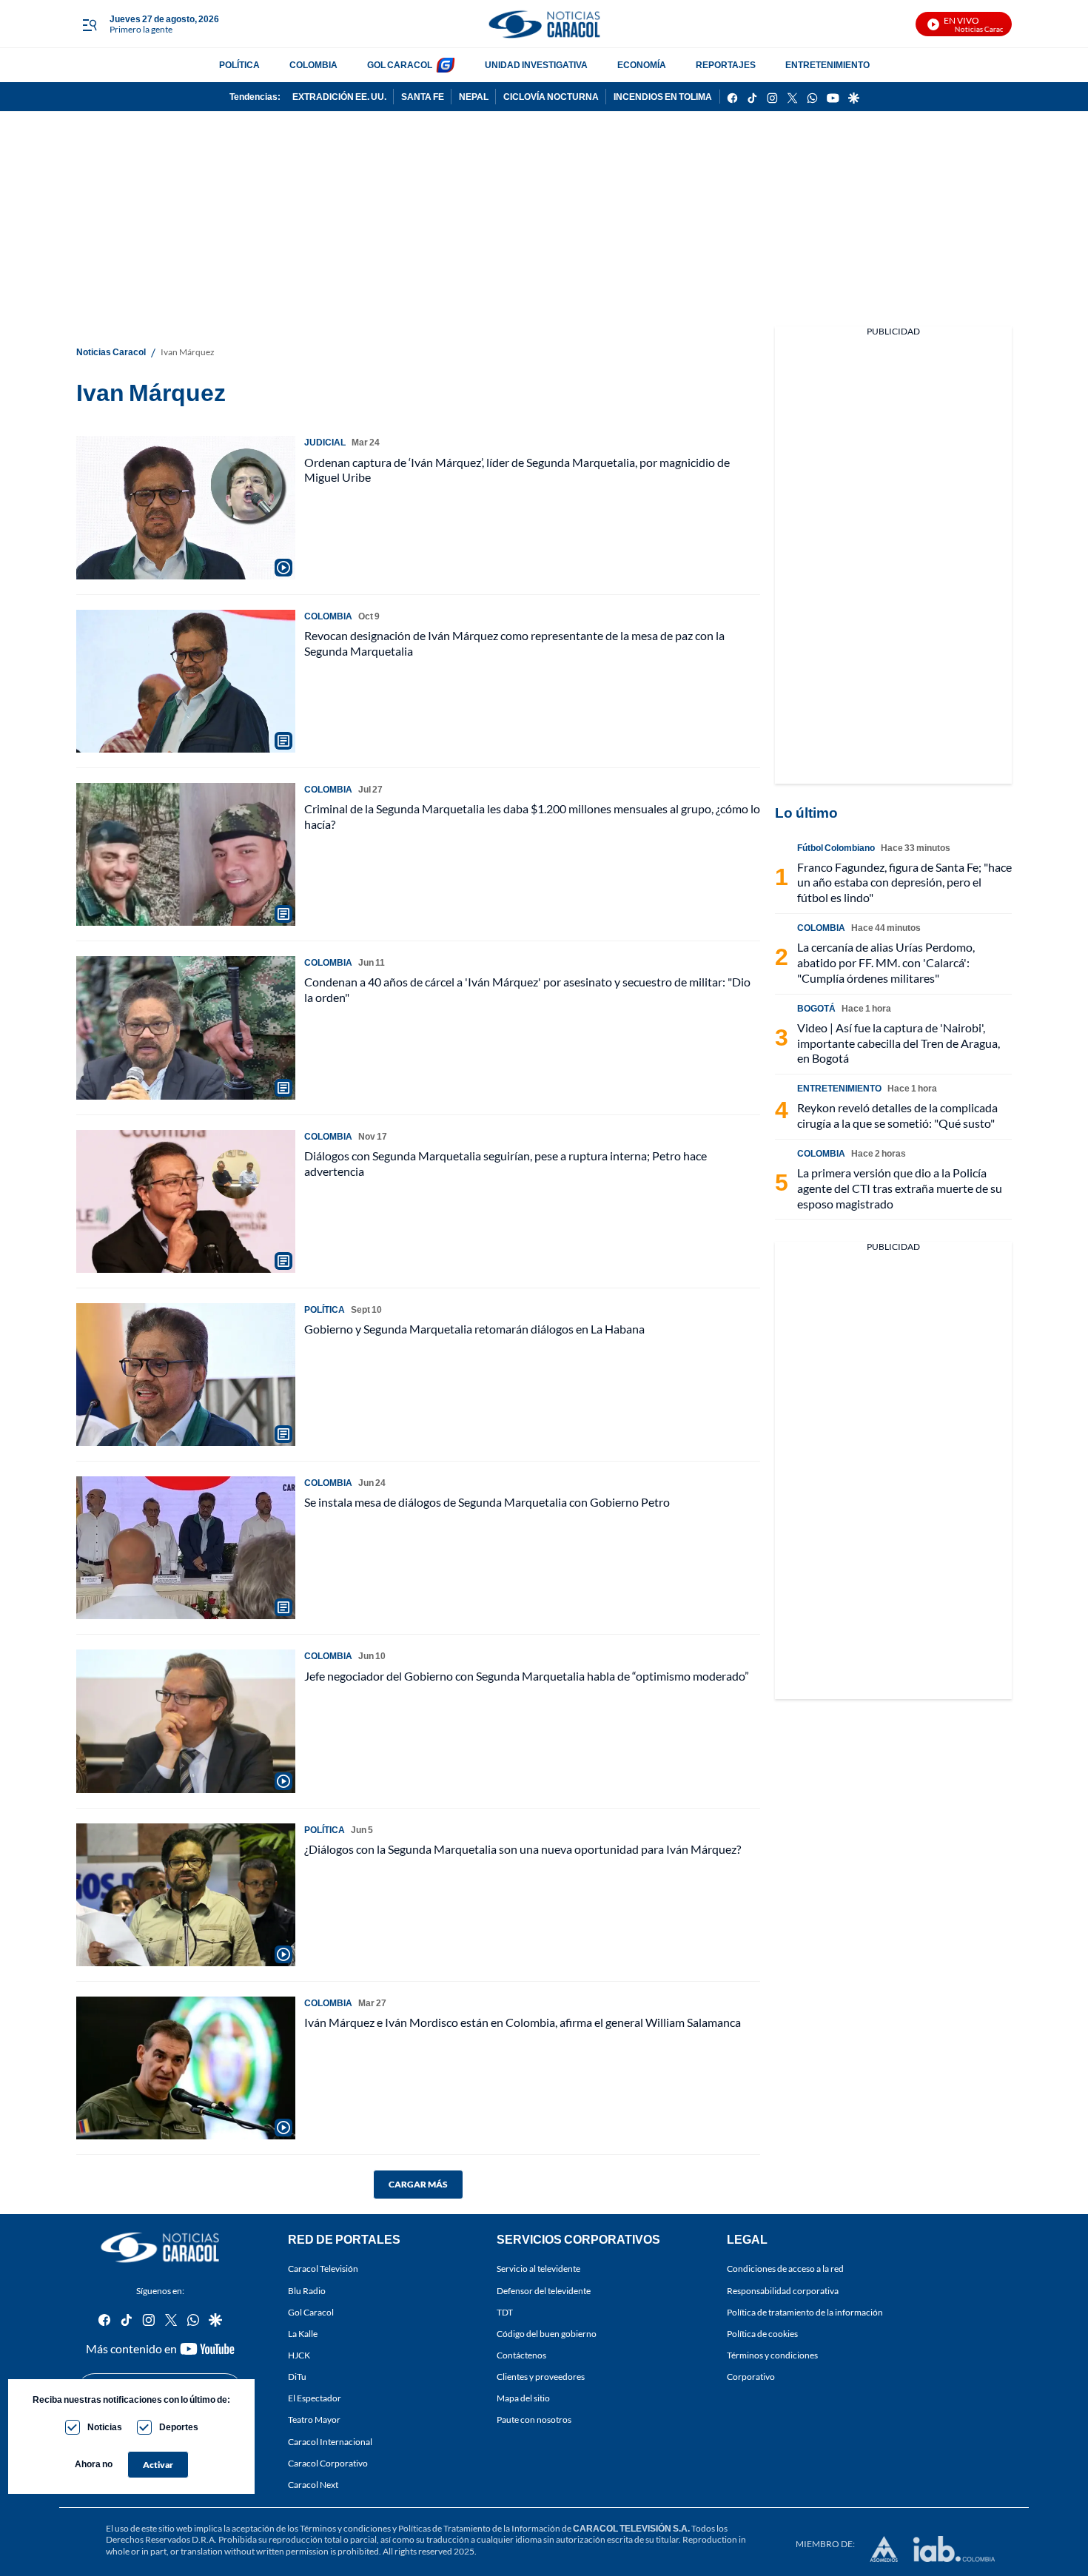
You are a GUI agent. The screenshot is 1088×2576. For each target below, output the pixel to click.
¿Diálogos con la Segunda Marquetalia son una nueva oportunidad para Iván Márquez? (523, 1849)
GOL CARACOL (400, 65)
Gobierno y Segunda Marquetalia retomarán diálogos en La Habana (474, 1329)
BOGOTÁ (816, 1008)
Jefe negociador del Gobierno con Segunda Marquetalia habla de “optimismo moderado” (527, 1676)
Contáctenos (521, 2355)
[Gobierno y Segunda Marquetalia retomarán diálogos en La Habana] (186, 1375)
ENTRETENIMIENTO (827, 65)
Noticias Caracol (111, 352)
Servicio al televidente (538, 2269)
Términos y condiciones (772, 2355)
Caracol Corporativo (328, 2463)
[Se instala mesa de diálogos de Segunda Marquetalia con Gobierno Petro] (186, 1548)
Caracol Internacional (330, 2442)
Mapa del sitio (523, 2399)
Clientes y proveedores (541, 2377)
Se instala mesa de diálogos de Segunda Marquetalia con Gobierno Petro (487, 1502)
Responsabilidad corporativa (783, 2291)
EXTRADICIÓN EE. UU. (339, 97)
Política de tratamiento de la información (805, 2312)
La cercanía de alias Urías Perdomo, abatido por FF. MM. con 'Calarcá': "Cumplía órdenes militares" (886, 962)
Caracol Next (313, 2485)
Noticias (105, 2427)
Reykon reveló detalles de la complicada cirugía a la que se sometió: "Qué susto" (897, 1115)
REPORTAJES (726, 65)
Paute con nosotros (534, 2420)
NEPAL (474, 97)
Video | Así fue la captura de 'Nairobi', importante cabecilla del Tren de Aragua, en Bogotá (899, 1043)
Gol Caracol (311, 2312)
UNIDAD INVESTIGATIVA (536, 65)
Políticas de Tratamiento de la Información (479, 2528)
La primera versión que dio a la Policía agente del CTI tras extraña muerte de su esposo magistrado (900, 1188)
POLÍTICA (239, 65)
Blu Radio (307, 2291)
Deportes (179, 2427)
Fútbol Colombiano (836, 848)
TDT (505, 2312)
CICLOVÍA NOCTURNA (551, 97)
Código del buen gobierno (547, 2334)
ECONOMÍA (642, 65)
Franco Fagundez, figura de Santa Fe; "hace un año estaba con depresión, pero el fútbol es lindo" (904, 882)
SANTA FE (423, 97)
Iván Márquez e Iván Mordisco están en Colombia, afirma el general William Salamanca (523, 2022)
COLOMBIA (313, 65)
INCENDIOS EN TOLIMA (663, 97)
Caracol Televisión (323, 2269)
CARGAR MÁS (418, 2184)
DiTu (297, 2377)
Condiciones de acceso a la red (785, 2269)
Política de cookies (762, 2334)
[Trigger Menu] (89, 24)
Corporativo (751, 2377)
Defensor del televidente (544, 2291)
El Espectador (315, 2399)
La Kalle (303, 2334)
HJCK (299, 2355)
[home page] (544, 24)
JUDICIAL (325, 442)
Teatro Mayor (314, 2420)
